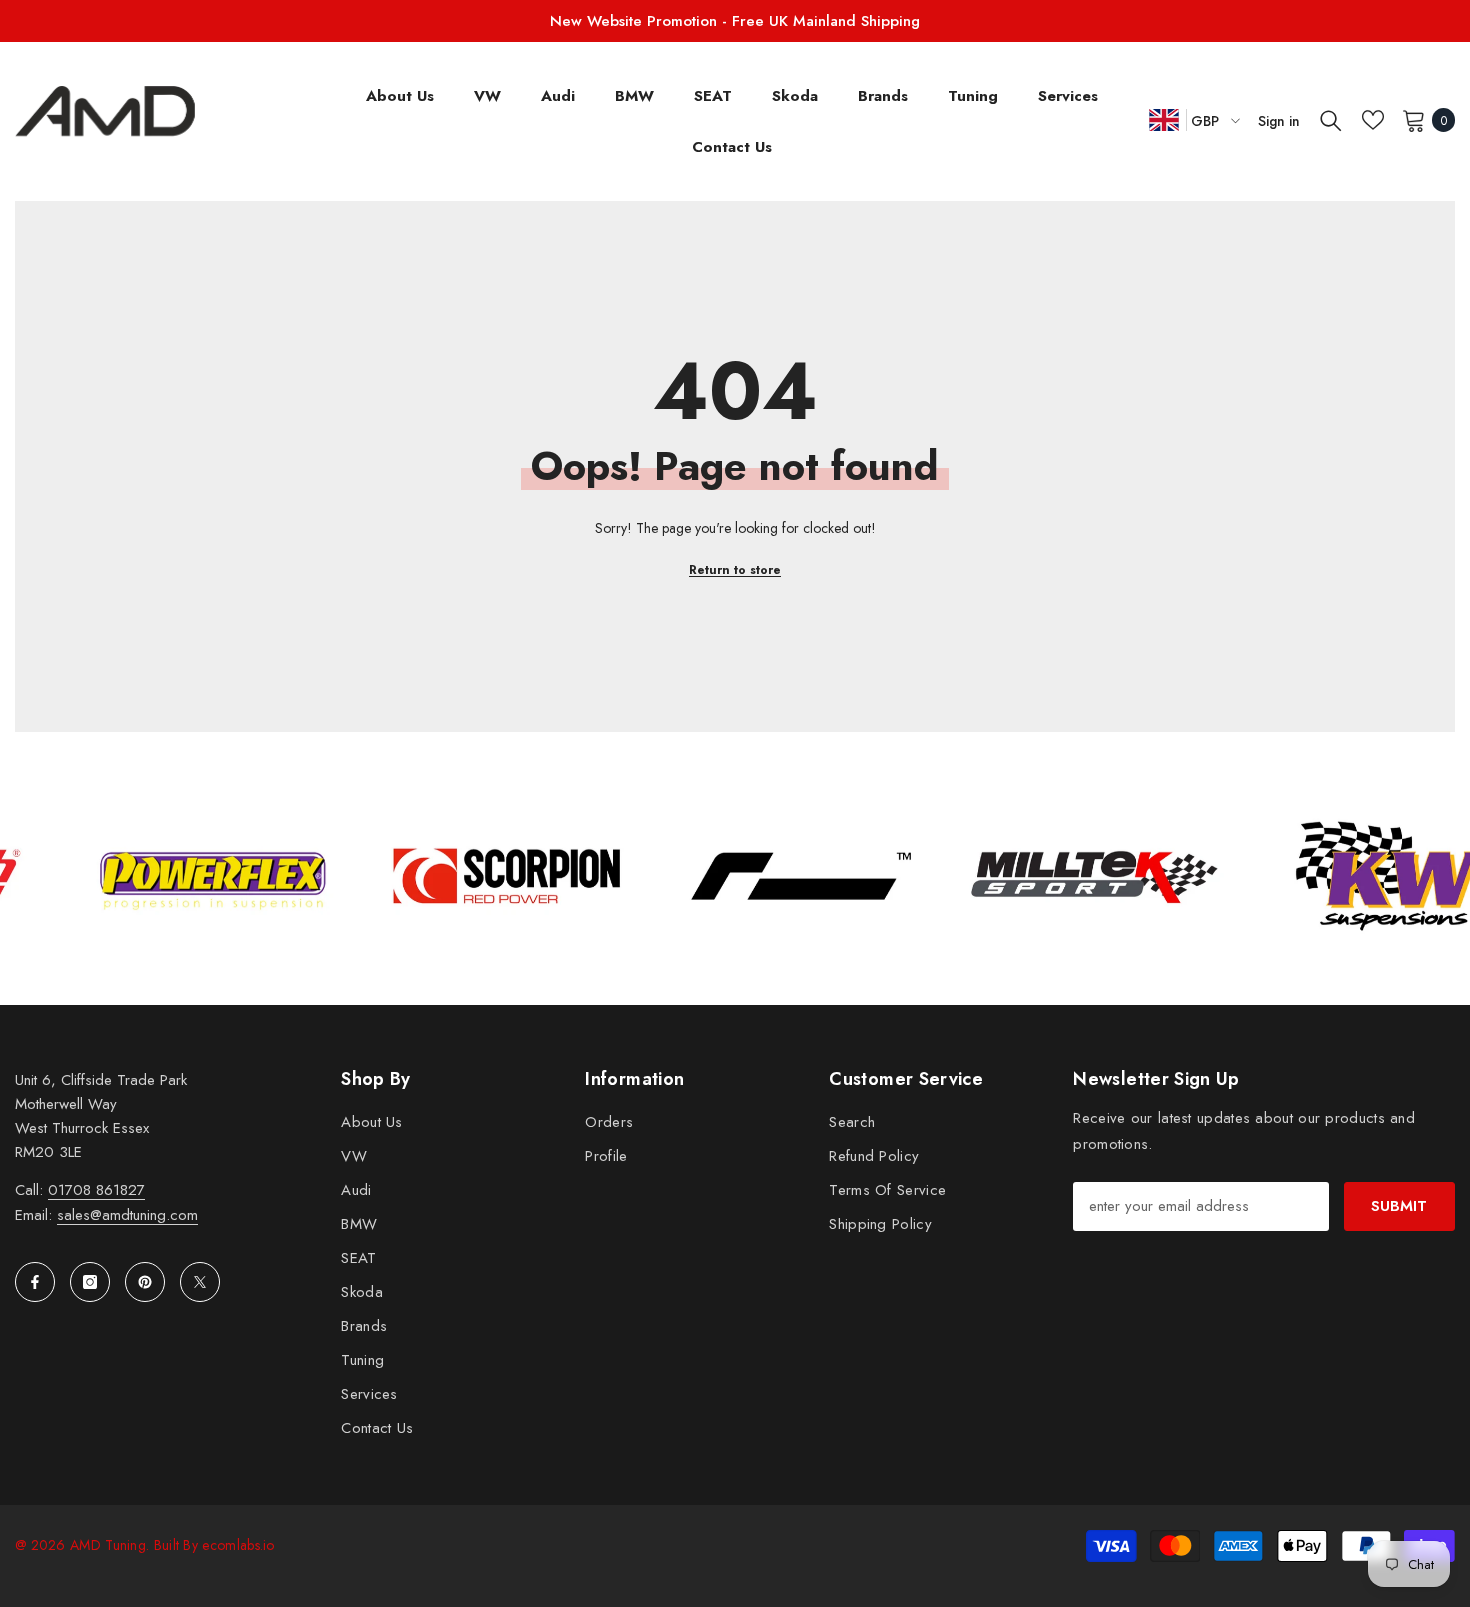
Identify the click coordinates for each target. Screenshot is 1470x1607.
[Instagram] (90, 1282)
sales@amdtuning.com (127, 1215)
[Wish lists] (1373, 120)
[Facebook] (35, 1282)
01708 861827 (96, 1190)
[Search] (1331, 120)
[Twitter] (200, 1282)
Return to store (735, 570)
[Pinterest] (145, 1282)
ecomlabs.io (238, 1545)
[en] (1164, 119)
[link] (269, 876)
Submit (1399, 1206)
